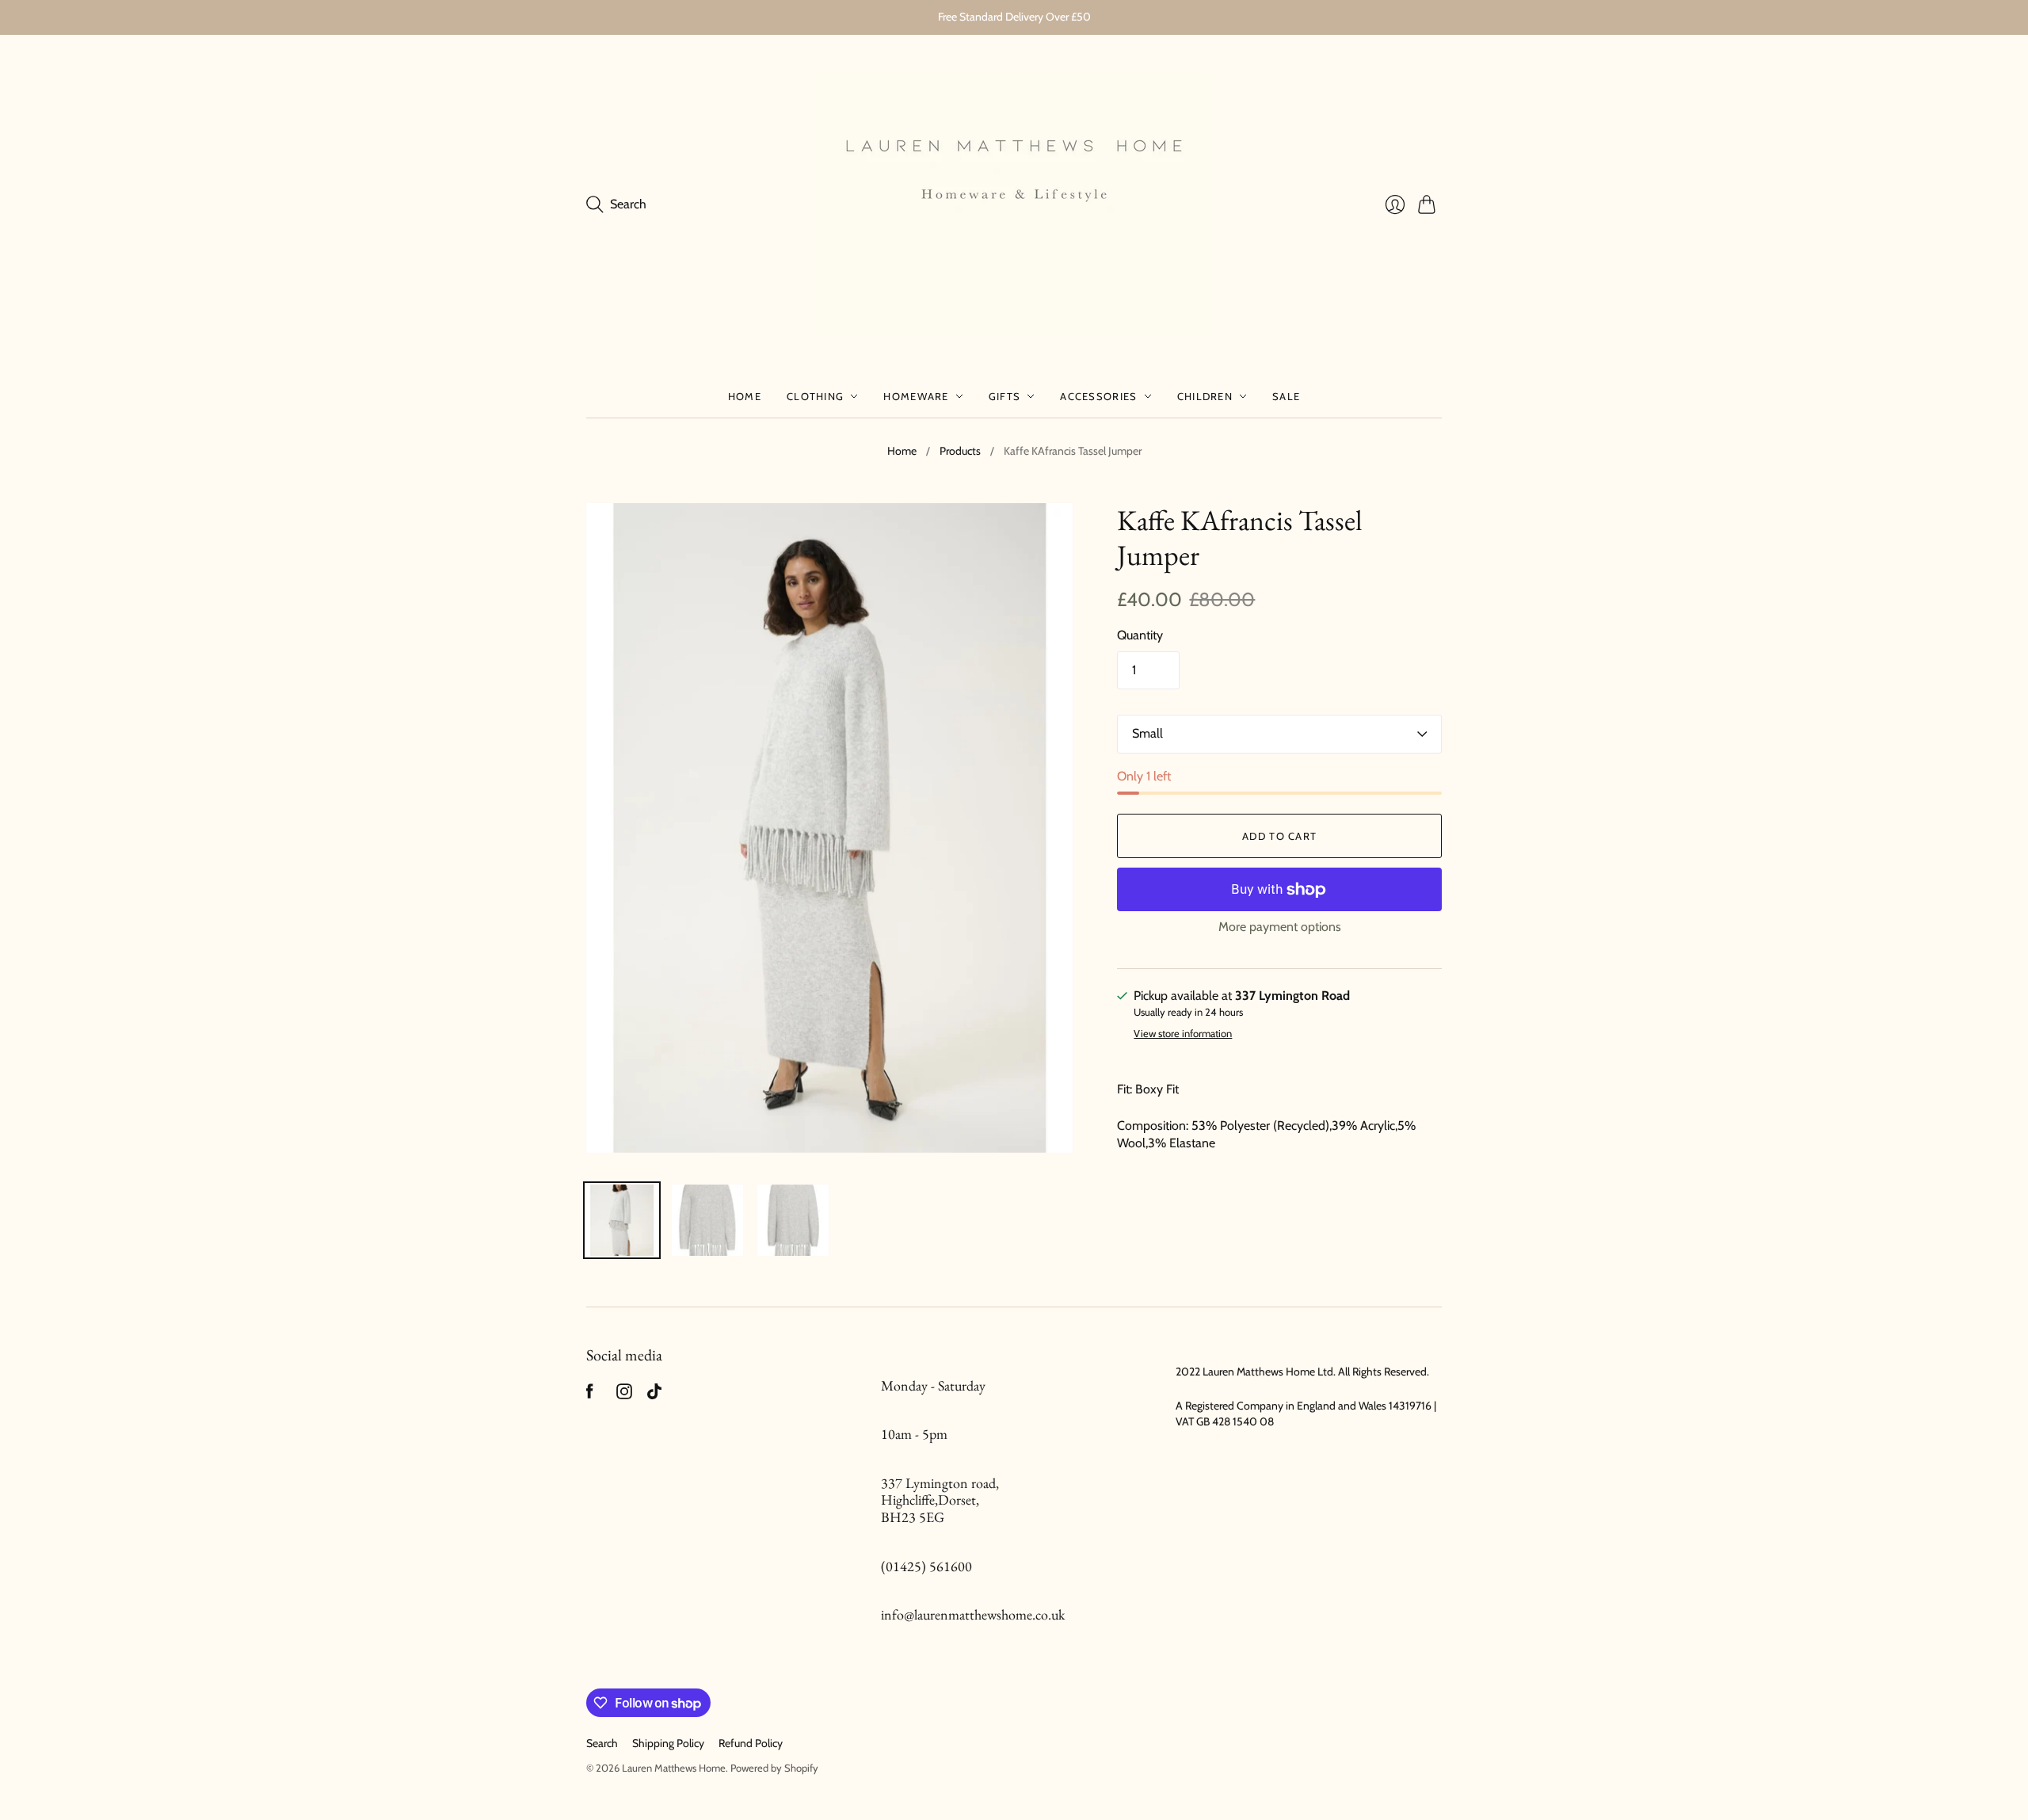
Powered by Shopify (774, 1768)
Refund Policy (751, 1743)
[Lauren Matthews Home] (1014, 205)
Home (745, 396)
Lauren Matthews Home (674, 1768)
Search (602, 1743)
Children (1205, 396)
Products (960, 451)
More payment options (1280, 927)
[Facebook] (590, 1395)
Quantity (1140, 635)
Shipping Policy (668, 1743)
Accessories (1098, 396)
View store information (1183, 1034)
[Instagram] (624, 1395)
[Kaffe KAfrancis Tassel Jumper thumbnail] (622, 1220)
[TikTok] (654, 1395)
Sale (1286, 396)
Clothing (815, 396)
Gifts (1005, 396)
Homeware (916, 396)
